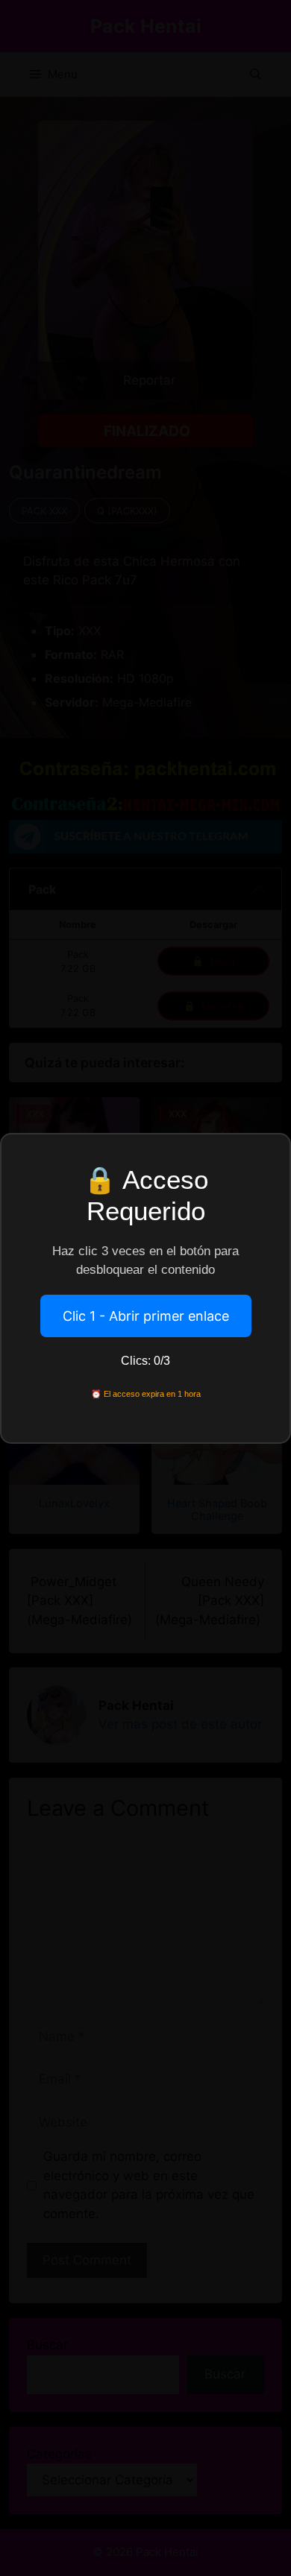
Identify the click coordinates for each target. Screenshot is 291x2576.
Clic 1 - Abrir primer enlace (146, 1316)
